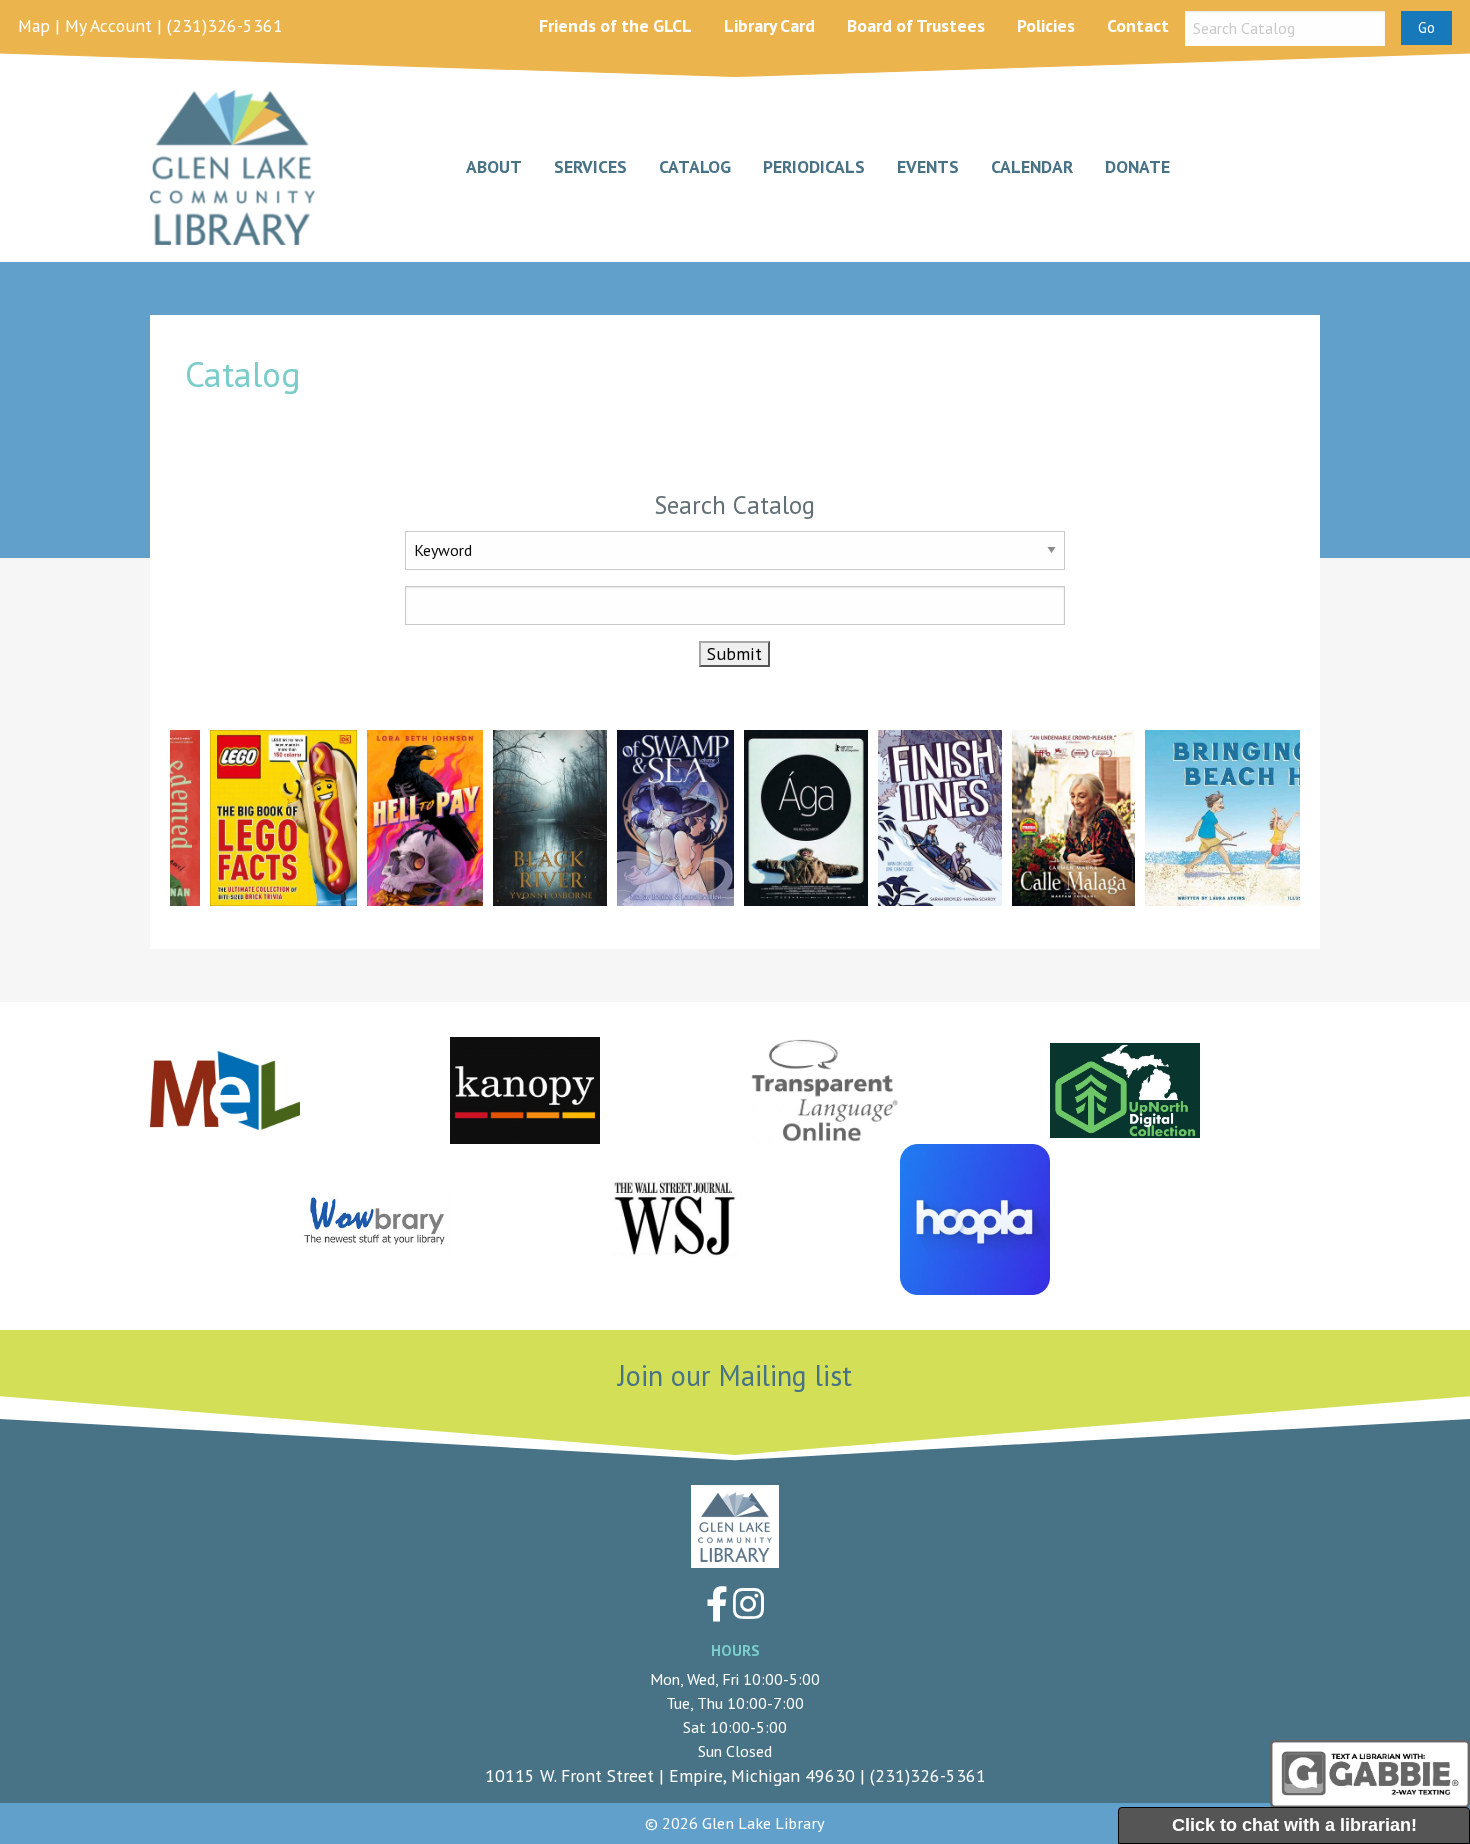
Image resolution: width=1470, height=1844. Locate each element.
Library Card (769, 25)
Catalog (695, 167)
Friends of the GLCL (615, 25)
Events (928, 167)
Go (1426, 27)
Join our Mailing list (735, 1375)
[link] (263, 818)
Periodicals (814, 167)
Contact (1138, 25)
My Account (108, 25)
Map (34, 25)
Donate (1137, 167)
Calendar (1032, 167)
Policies (1046, 25)
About (494, 167)
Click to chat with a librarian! (1294, 1825)
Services (590, 167)
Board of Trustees (916, 25)
